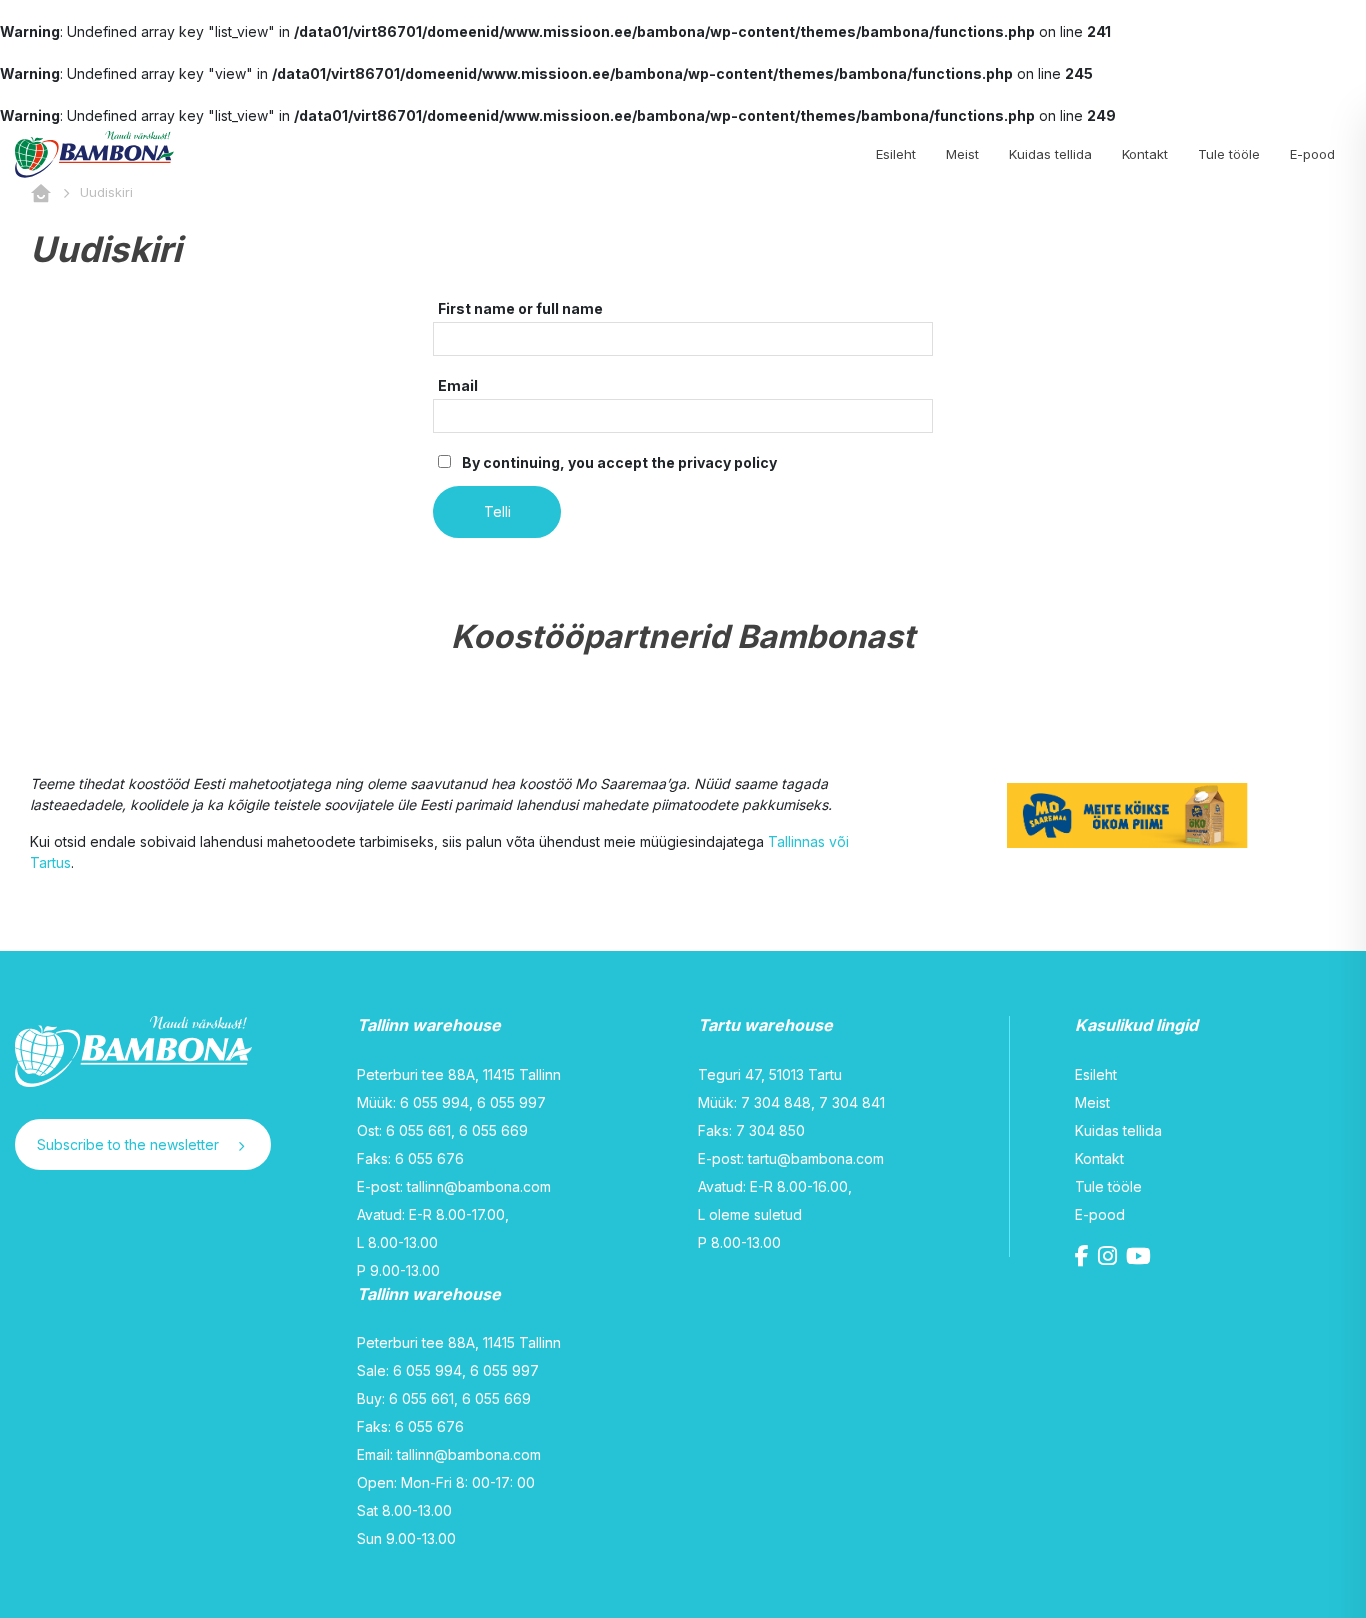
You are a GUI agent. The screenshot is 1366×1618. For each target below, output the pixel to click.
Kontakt (1145, 154)
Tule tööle (1229, 154)
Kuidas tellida (1050, 154)
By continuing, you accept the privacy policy (618, 462)
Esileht (896, 154)
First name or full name (520, 308)
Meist (962, 154)
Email (458, 385)
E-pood (1312, 154)
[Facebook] (1084, 1258)
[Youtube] (1141, 1258)
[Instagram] (1110, 1258)
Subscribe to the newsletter (130, 1144)
